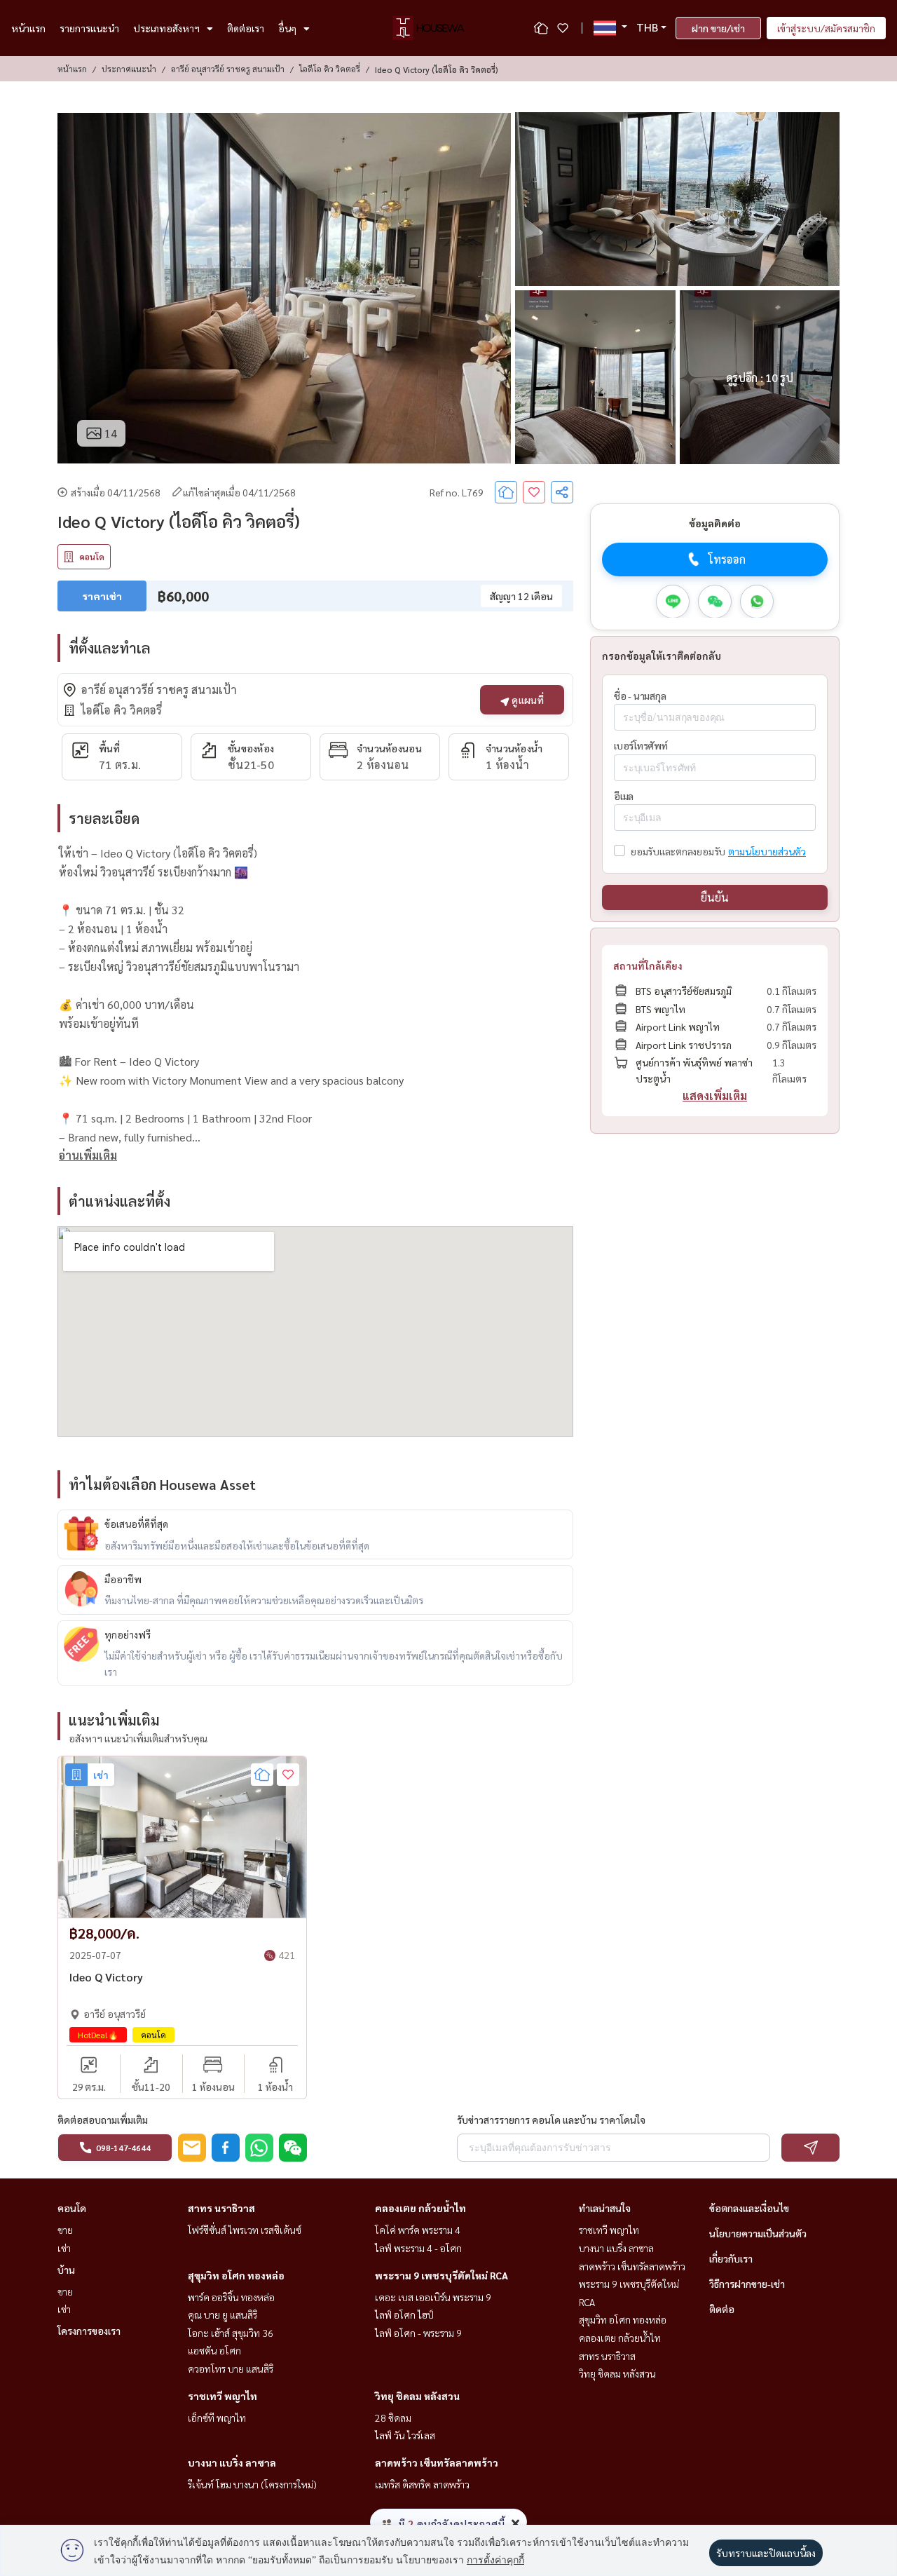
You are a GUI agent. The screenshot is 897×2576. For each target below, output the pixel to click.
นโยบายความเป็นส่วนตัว (758, 2233)
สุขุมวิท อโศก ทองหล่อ (236, 2275)
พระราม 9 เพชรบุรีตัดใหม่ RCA (441, 2275)
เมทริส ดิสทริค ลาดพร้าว (422, 2484)
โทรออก (727, 559)
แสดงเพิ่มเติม (715, 1096)
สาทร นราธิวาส (221, 2208)
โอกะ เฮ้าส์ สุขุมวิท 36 (231, 2333)
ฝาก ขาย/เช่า (718, 28)
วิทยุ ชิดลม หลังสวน (417, 2396)
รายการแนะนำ (89, 28)
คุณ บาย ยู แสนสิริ (222, 2314)
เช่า (64, 2248)
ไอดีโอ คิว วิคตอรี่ (330, 69)
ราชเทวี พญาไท (222, 2396)
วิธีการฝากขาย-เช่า (747, 2284)
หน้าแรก (28, 28)
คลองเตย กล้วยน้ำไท (420, 2208)
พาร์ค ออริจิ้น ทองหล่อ (231, 2297)
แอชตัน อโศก (214, 2350)
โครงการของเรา (89, 2331)
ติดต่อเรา (246, 28)
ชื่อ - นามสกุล (640, 695)
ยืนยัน (715, 897)
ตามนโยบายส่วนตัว (767, 851)
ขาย (65, 2230)
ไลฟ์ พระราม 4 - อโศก (418, 2248)
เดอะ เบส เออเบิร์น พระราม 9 (433, 2297)
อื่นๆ (287, 28)
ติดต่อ (722, 2309)
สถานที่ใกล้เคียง (648, 965)
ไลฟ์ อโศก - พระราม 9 (418, 2333)
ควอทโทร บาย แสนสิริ (231, 2368)
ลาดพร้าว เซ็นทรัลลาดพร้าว (437, 2462)
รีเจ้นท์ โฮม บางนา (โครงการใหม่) (252, 2484)
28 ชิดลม (393, 2418)
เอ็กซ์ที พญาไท (217, 2418)
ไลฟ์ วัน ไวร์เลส (405, 2435)
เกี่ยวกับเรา (731, 2258)
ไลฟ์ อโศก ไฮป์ (404, 2314)
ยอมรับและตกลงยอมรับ (678, 851)
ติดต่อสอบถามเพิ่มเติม (103, 2120)
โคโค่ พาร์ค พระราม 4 (418, 2230)
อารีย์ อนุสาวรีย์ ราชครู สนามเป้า (228, 69)
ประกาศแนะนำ (129, 69)
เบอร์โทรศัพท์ (641, 745)
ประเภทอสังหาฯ (166, 28)
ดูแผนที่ (527, 700)
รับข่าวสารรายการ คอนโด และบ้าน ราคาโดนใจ (551, 2120)
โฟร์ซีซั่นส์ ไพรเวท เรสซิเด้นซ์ (245, 2230)
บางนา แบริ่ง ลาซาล (232, 2462)
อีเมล (624, 796)
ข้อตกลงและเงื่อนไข (749, 2208)
